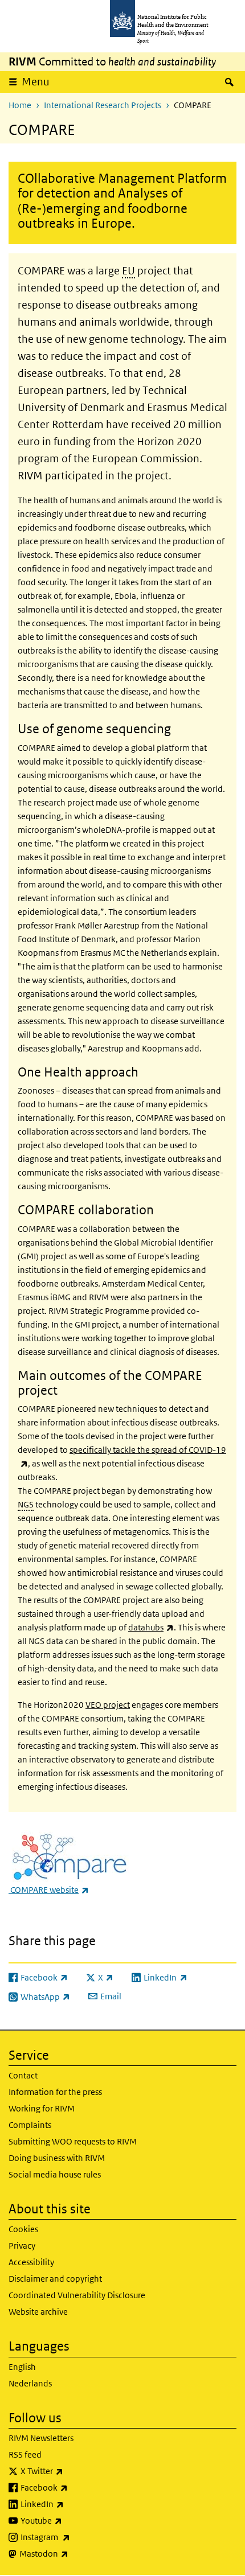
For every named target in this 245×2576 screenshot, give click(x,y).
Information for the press (55, 2092)
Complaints (30, 2125)
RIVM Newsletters (41, 2438)
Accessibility (31, 2262)
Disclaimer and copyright (55, 2279)
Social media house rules (55, 2174)
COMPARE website (49, 1890)
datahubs (151, 1627)
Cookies (23, 2229)
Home (20, 105)
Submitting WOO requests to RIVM (73, 2141)
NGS (26, 1504)
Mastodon (74, 2553)
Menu (36, 82)
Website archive (38, 2312)
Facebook (74, 2487)
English (22, 2367)
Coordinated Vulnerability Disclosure (77, 2295)
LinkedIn (72, 2504)
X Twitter (72, 2471)
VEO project (108, 1705)
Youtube (71, 2520)
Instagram (75, 2537)
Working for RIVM (42, 2108)
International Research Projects (103, 105)
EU (128, 271)
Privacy (22, 2246)
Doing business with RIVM (57, 2158)
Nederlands (30, 2383)
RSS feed (25, 2454)
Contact (23, 2075)
